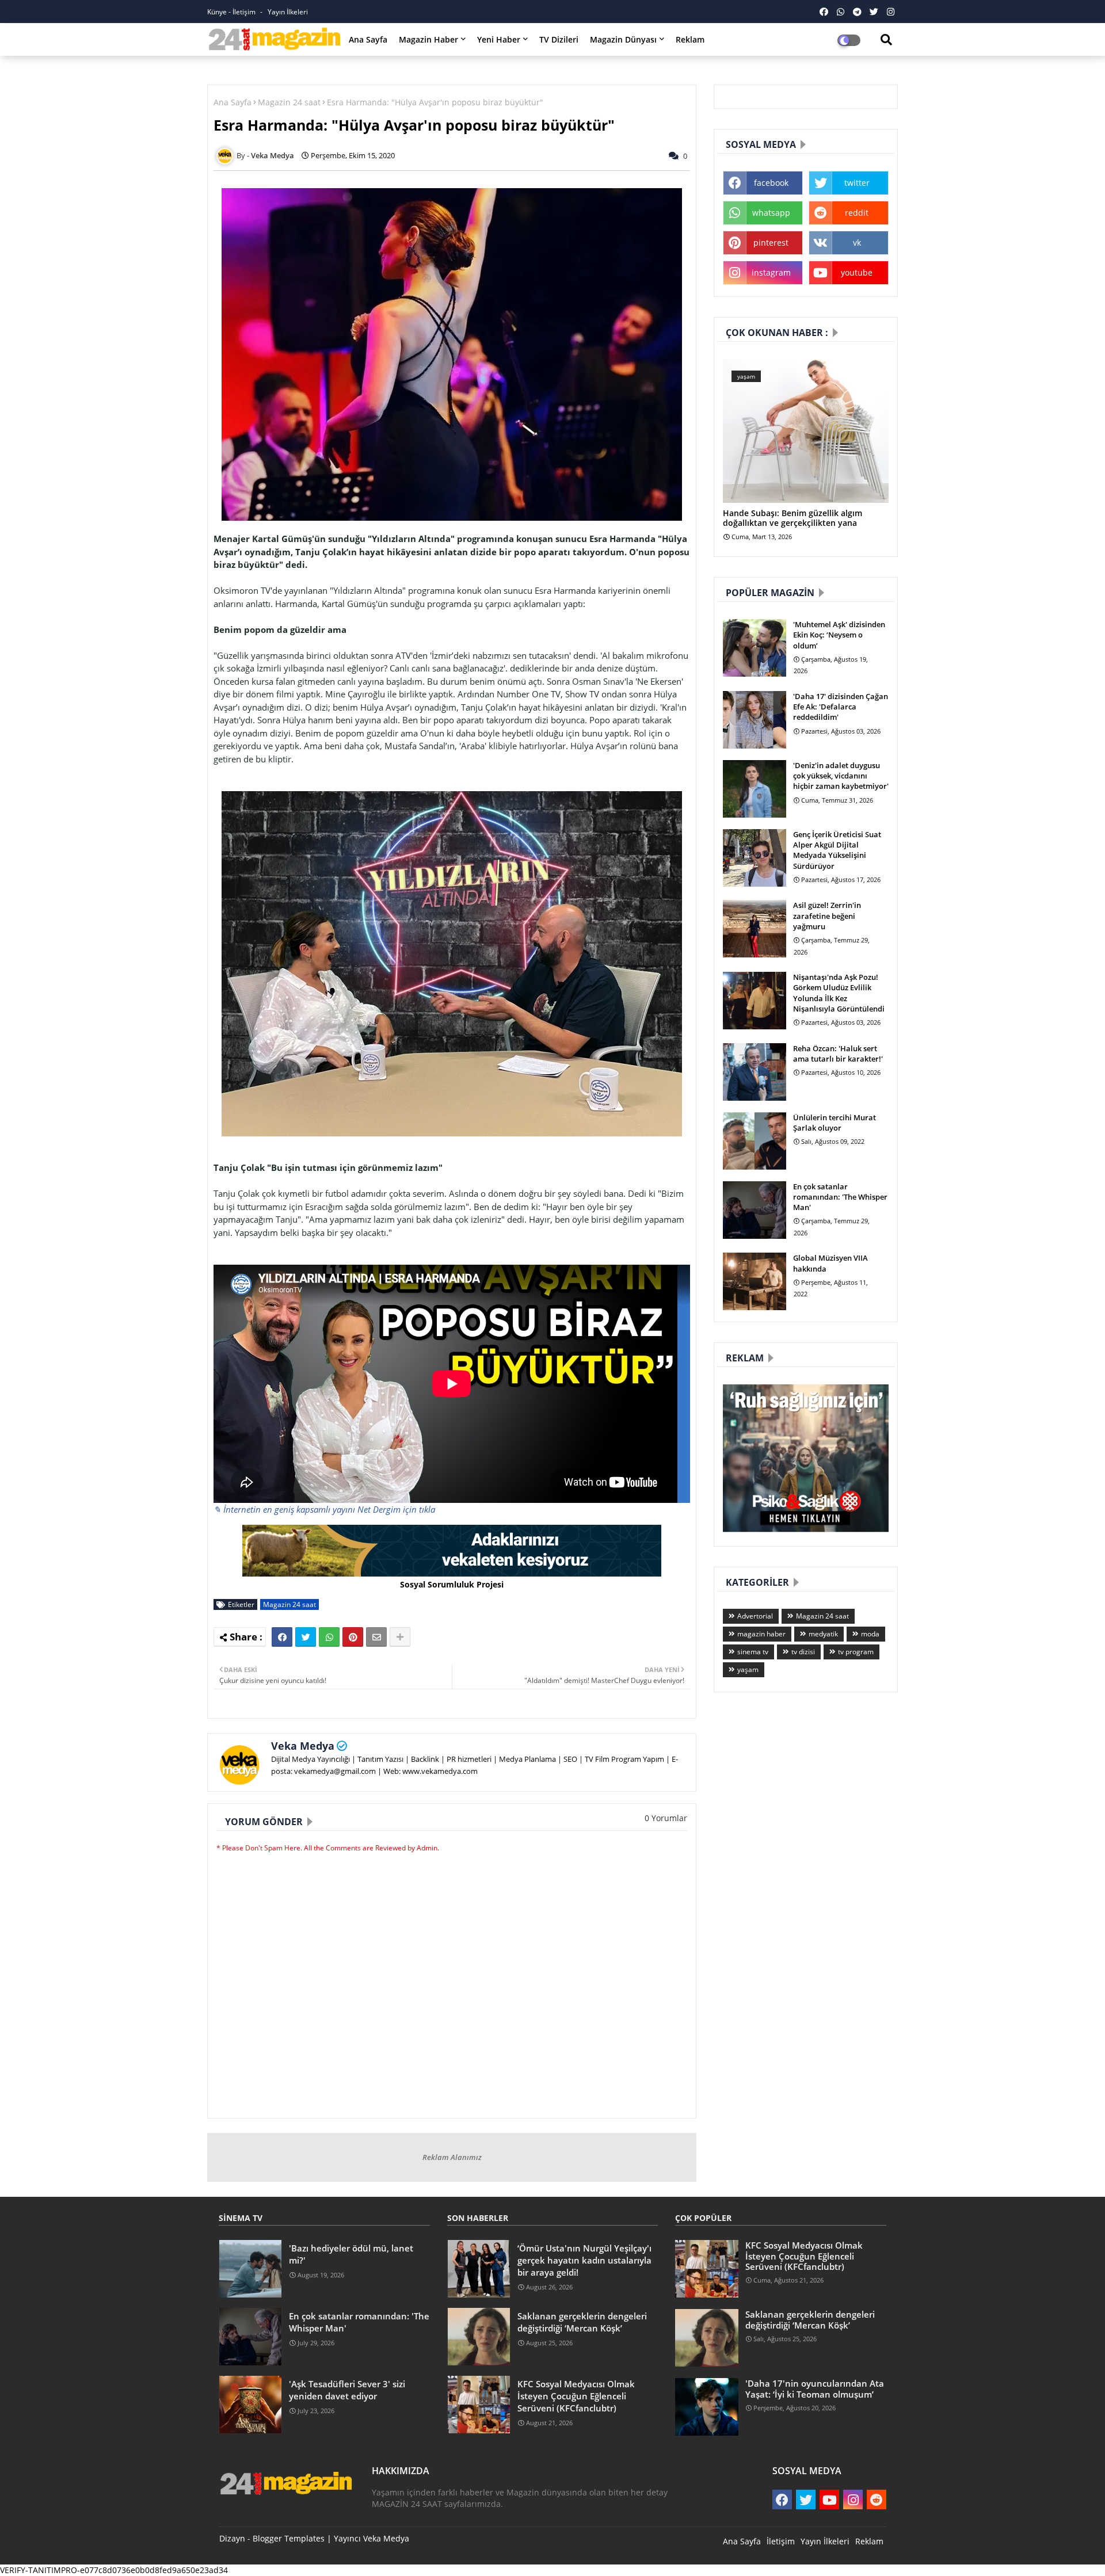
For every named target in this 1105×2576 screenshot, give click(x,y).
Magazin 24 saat (289, 102)
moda (870, 1634)
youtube (857, 272)
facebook (771, 183)
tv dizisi (803, 1652)
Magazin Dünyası (623, 39)
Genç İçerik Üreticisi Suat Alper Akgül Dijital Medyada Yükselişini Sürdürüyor (837, 850)
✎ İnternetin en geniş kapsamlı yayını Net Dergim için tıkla (324, 1509)
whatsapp (771, 213)
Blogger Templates (289, 2538)
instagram (771, 272)
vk (857, 243)
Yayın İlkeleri (288, 12)
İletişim (781, 2541)
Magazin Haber (428, 39)
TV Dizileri (559, 39)
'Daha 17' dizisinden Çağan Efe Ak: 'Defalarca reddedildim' (841, 707)
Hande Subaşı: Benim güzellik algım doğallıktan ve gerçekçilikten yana (792, 518)
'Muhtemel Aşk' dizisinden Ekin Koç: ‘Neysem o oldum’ (839, 635)
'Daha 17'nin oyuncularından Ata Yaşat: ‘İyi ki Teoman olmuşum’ (815, 2388)
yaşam (748, 1669)
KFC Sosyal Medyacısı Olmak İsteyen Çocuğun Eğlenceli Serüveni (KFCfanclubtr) (576, 2396)
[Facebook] (282, 1637)
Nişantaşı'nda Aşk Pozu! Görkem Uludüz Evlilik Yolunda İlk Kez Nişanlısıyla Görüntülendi (839, 993)
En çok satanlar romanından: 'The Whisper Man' (840, 1197)
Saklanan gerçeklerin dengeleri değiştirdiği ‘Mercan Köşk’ (582, 2322)
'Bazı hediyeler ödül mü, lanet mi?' (351, 2254)
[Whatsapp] (329, 1637)
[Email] (376, 1637)
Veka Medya (303, 1746)
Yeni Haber (499, 39)
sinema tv (753, 1652)
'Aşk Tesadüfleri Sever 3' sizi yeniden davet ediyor (347, 2390)
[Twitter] (306, 1637)
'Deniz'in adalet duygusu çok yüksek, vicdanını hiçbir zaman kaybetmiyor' (841, 776)
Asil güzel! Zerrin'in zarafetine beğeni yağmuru (827, 915)
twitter (857, 183)
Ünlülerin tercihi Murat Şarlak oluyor (835, 1123)
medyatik (823, 1634)
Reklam (690, 39)
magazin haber (761, 1634)
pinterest (771, 243)
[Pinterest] (353, 1637)
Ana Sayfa (368, 39)
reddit (857, 213)
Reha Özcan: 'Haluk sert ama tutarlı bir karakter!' (838, 1054)
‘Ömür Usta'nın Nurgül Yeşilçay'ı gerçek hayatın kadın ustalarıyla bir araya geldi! (584, 2260)
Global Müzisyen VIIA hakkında (830, 1263)
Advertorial (755, 1616)
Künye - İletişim (232, 12)
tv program (856, 1652)
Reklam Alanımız (452, 2157)
